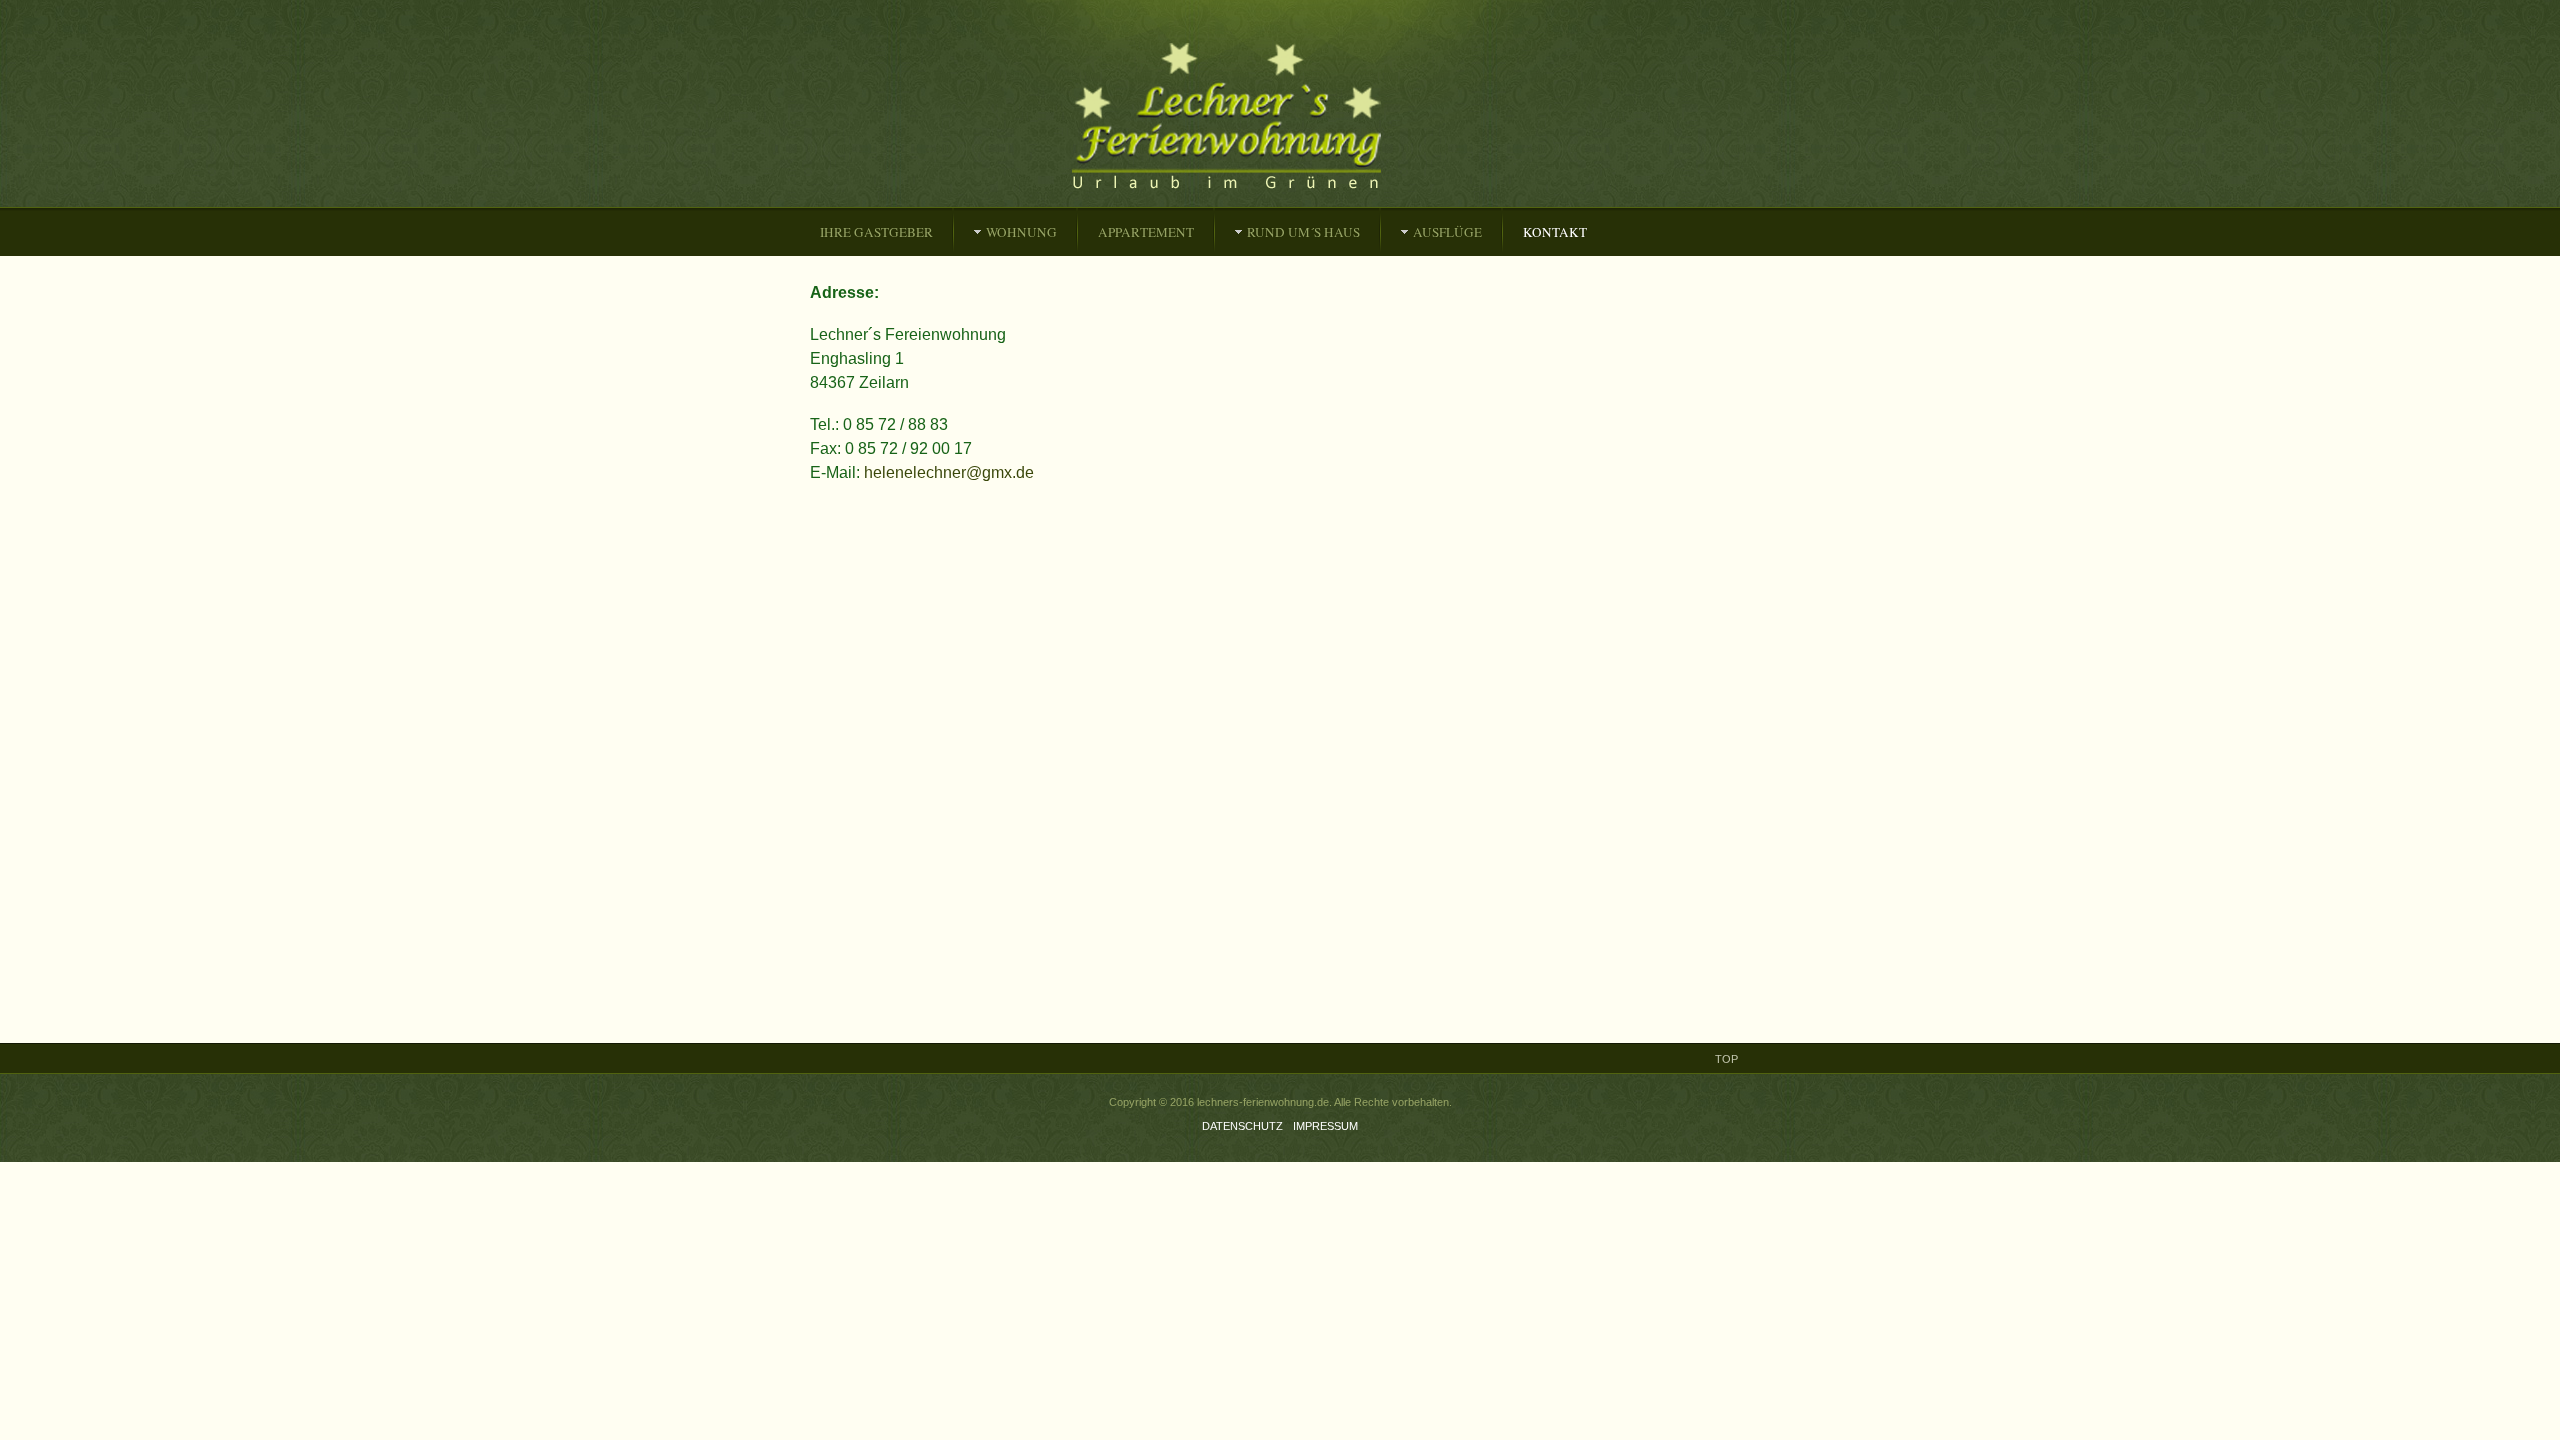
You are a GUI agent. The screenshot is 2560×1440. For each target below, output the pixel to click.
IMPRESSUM (1325, 1126)
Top (1726, 1059)
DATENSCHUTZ (1242, 1126)
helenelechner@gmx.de (949, 472)
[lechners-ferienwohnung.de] (1265, 117)
